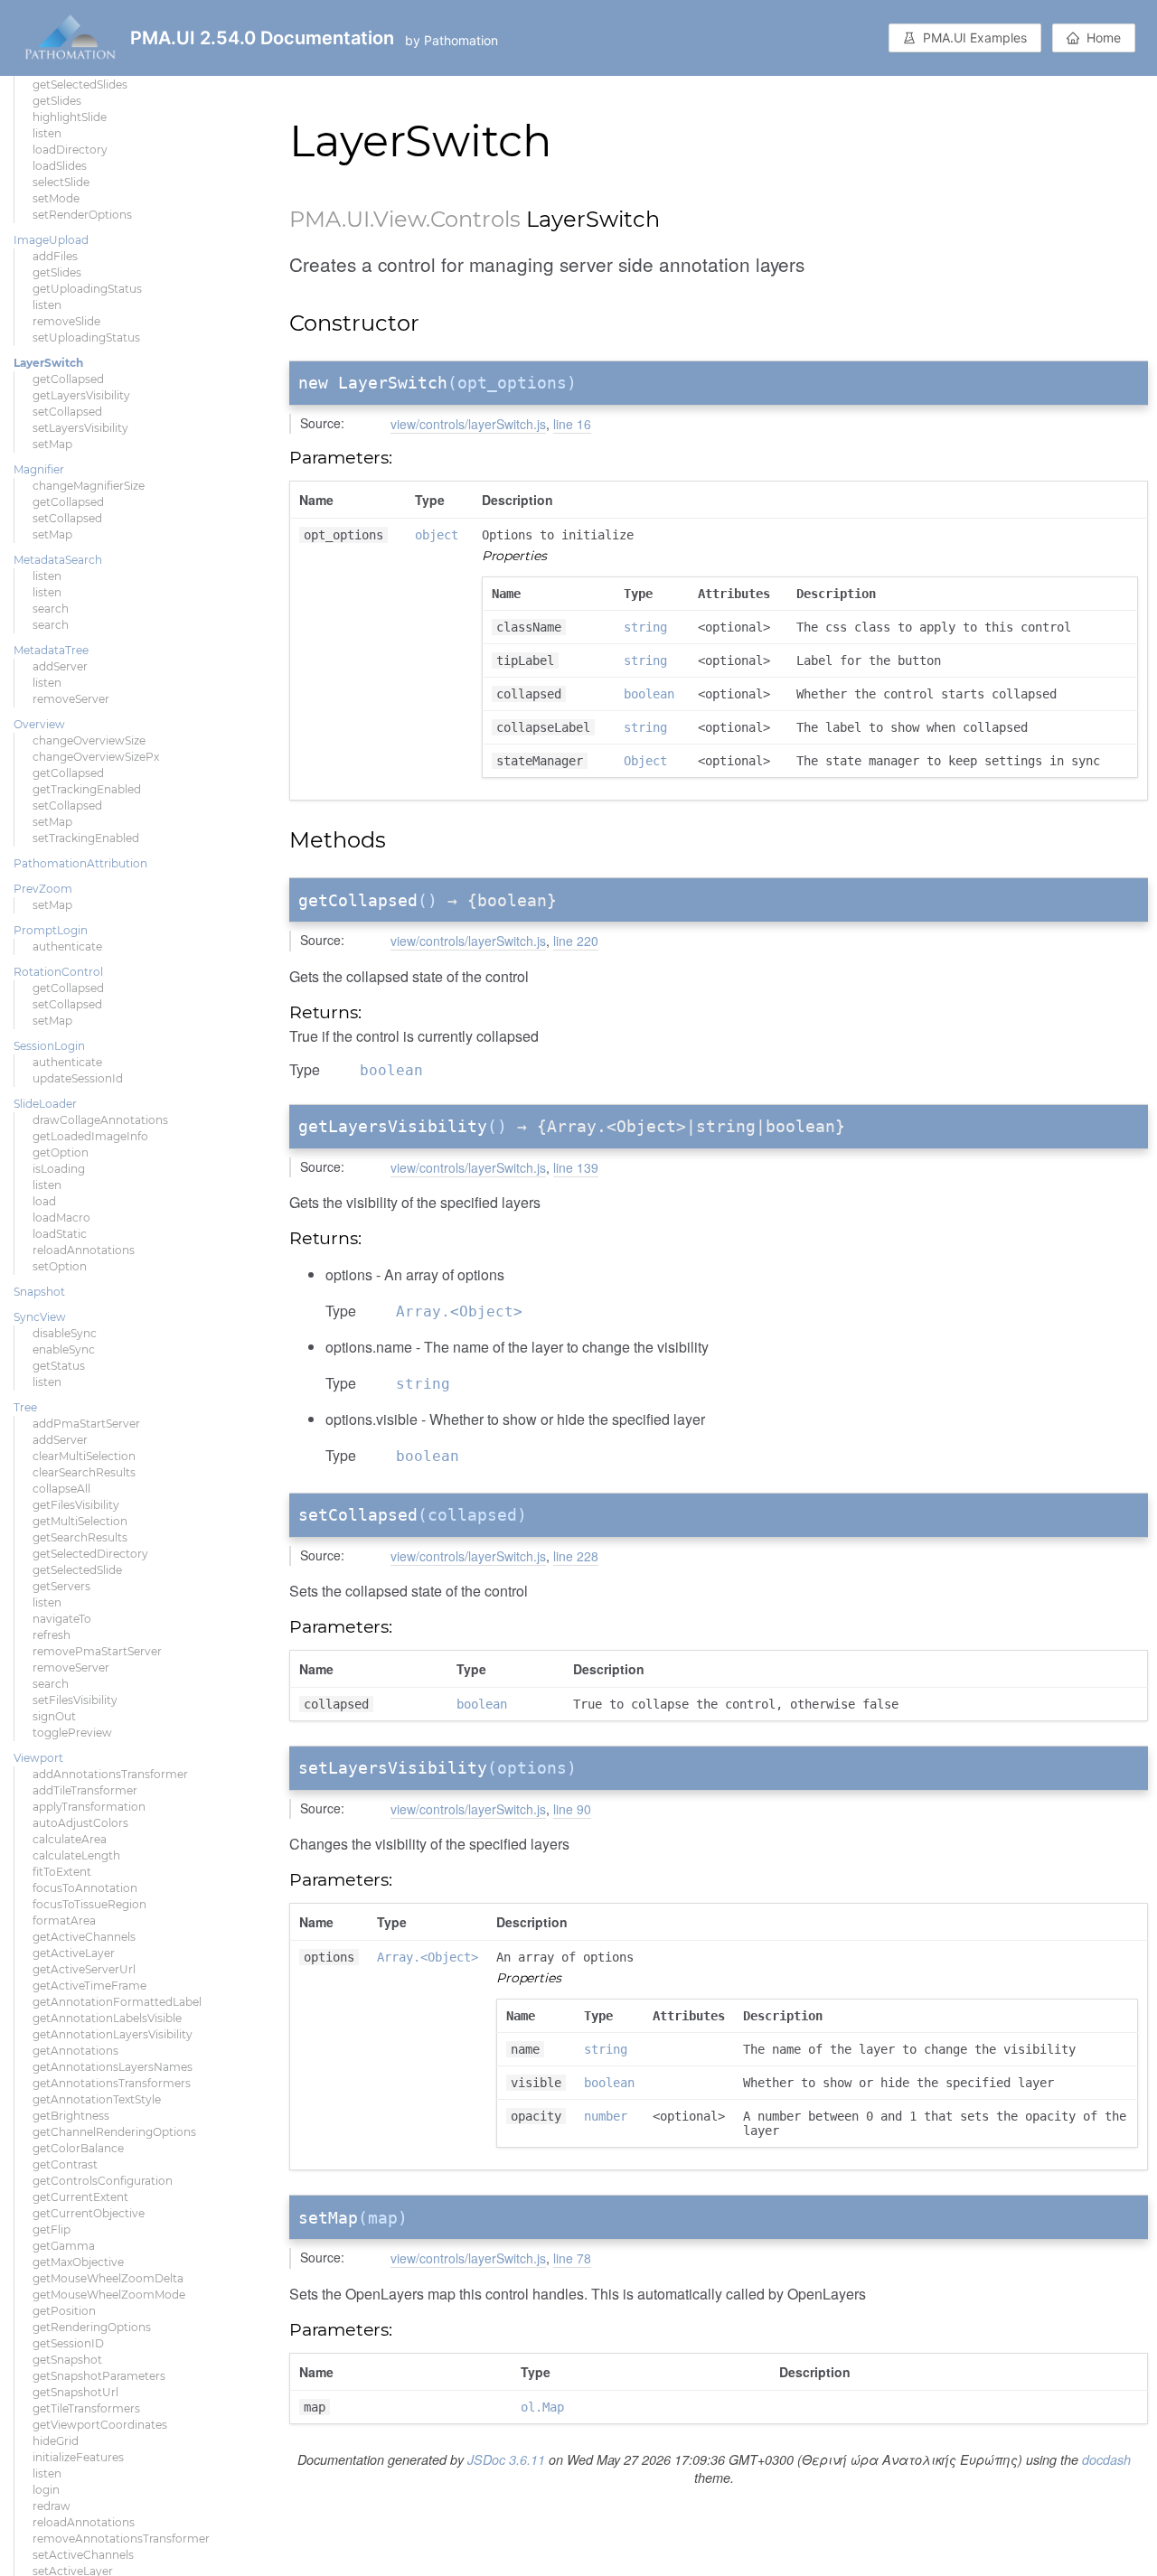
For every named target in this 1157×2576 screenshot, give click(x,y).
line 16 (572, 424)
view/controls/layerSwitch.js (468, 424)
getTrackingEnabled (87, 789)
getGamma (64, 2246)
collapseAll (61, 1489)
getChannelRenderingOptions (114, 2132)
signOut (54, 1716)
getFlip (52, 2229)
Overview (39, 724)
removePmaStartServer (97, 1651)
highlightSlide (70, 117)
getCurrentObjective (89, 2213)
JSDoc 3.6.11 (506, 2459)
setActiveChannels (83, 2555)
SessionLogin (49, 1046)
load (44, 1201)
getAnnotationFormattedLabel (117, 2002)
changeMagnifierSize (89, 486)
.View (398, 219)
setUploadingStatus (86, 337)
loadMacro (61, 1218)
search (51, 609)
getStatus (59, 1366)
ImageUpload (51, 240)
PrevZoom (43, 889)
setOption (60, 1266)
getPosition (64, 2311)
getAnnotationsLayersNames (113, 2067)
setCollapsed (67, 412)
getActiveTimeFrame (89, 1986)
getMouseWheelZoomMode (109, 2295)
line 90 (572, 1809)
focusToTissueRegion (89, 1904)
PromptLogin (51, 930)
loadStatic (60, 1234)
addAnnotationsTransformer (110, 1774)
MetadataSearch (58, 560)
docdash (1106, 2459)
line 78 (572, 2258)
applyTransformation (89, 1807)
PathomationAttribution (80, 863)
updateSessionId (78, 1078)
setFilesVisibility (75, 1700)
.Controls (473, 219)
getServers (61, 1586)
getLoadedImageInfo (90, 1136)
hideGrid (56, 2441)
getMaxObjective (78, 2262)
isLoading (59, 1169)
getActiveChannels (84, 1937)
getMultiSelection (80, 1521)
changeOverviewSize (89, 740)
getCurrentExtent (80, 2197)
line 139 (576, 1167)
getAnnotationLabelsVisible (107, 2018)
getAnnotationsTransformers (112, 2083)
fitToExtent (62, 1872)
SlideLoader (45, 1104)
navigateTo (62, 1619)
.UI (356, 219)
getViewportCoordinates (100, 2425)
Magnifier (39, 469)
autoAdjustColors (80, 1823)
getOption (61, 1152)
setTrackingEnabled (86, 838)
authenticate (67, 946)
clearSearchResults (84, 1472)
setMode (56, 198)
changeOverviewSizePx (96, 757)
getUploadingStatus (87, 289)
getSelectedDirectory (90, 1554)
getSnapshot (67, 2360)
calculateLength (76, 1855)
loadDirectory (70, 150)
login (46, 2490)
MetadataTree (51, 650)
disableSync (65, 1333)
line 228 (576, 1556)
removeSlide (66, 321)
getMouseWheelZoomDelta (108, 2278)
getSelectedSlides (80, 84)
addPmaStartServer (86, 1424)
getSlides (57, 101)
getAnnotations (75, 2051)
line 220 (576, 941)
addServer (60, 666)
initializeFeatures (78, 2457)
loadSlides (60, 166)
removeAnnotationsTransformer (121, 2539)
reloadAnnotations (84, 1250)
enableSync (64, 1349)
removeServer (71, 699)
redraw (52, 2506)
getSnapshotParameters (99, 2376)
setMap (52, 444)
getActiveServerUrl (84, 1969)
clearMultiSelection (84, 1456)
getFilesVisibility (76, 1505)
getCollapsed (68, 379)
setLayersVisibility (80, 428)
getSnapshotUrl (75, 2392)
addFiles (55, 256)
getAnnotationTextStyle (97, 2099)
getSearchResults (80, 1537)
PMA (315, 219)
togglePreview (72, 1733)
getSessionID (68, 2343)
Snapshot (39, 1292)
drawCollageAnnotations (100, 1120)
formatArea (64, 1920)
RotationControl (58, 972)
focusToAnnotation (85, 1888)
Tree (25, 1407)
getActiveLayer (74, 1953)
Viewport (38, 1758)
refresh (52, 1635)
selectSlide (61, 182)
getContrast (65, 2164)
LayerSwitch (48, 363)
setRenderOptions (82, 215)
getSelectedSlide (77, 1570)
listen (47, 133)
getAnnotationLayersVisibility (113, 2034)
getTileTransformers (86, 2408)
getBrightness (71, 2116)
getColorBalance (78, 2148)
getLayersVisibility (81, 395)
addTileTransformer (85, 1790)
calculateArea (70, 1839)
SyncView (40, 1317)
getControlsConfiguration (103, 2181)
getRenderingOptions (92, 2327)
